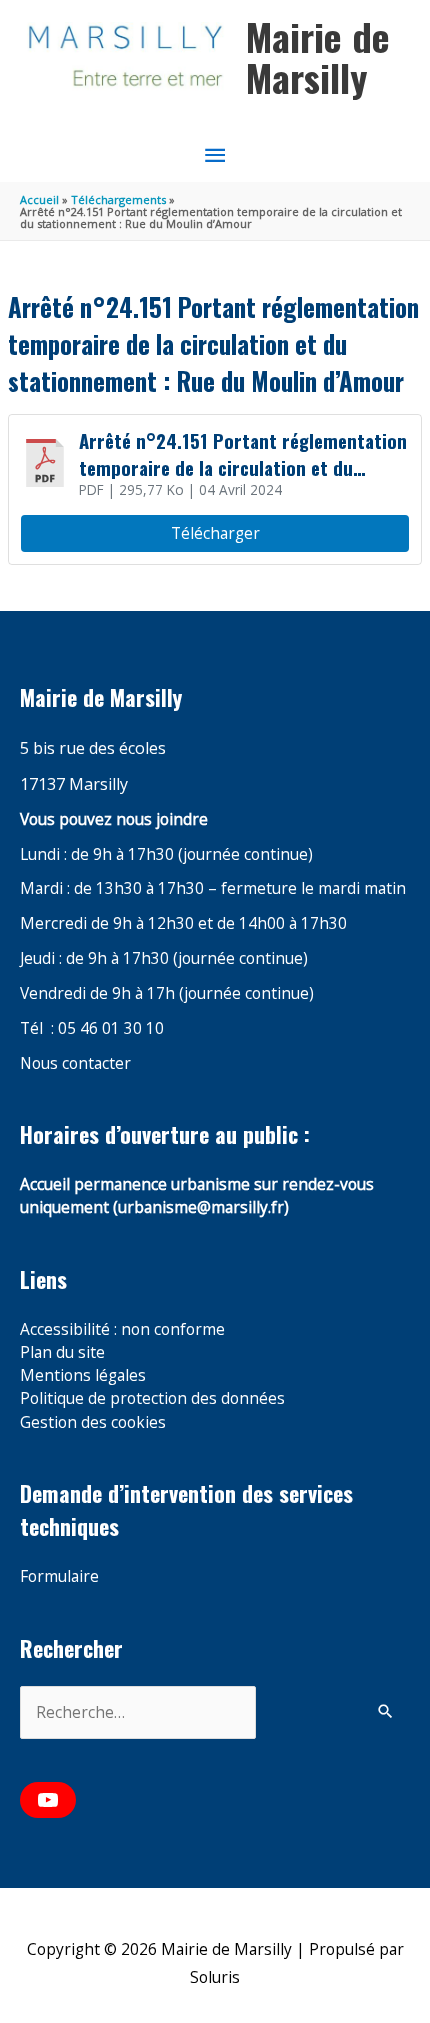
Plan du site (62, 1352)
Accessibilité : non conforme (122, 1329)
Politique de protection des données (152, 1398)
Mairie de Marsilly (318, 57)
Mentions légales (83, 1375)
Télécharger (215, 533)
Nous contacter (75, 1063)
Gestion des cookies (93, 1422)
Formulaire (59, 1576)
